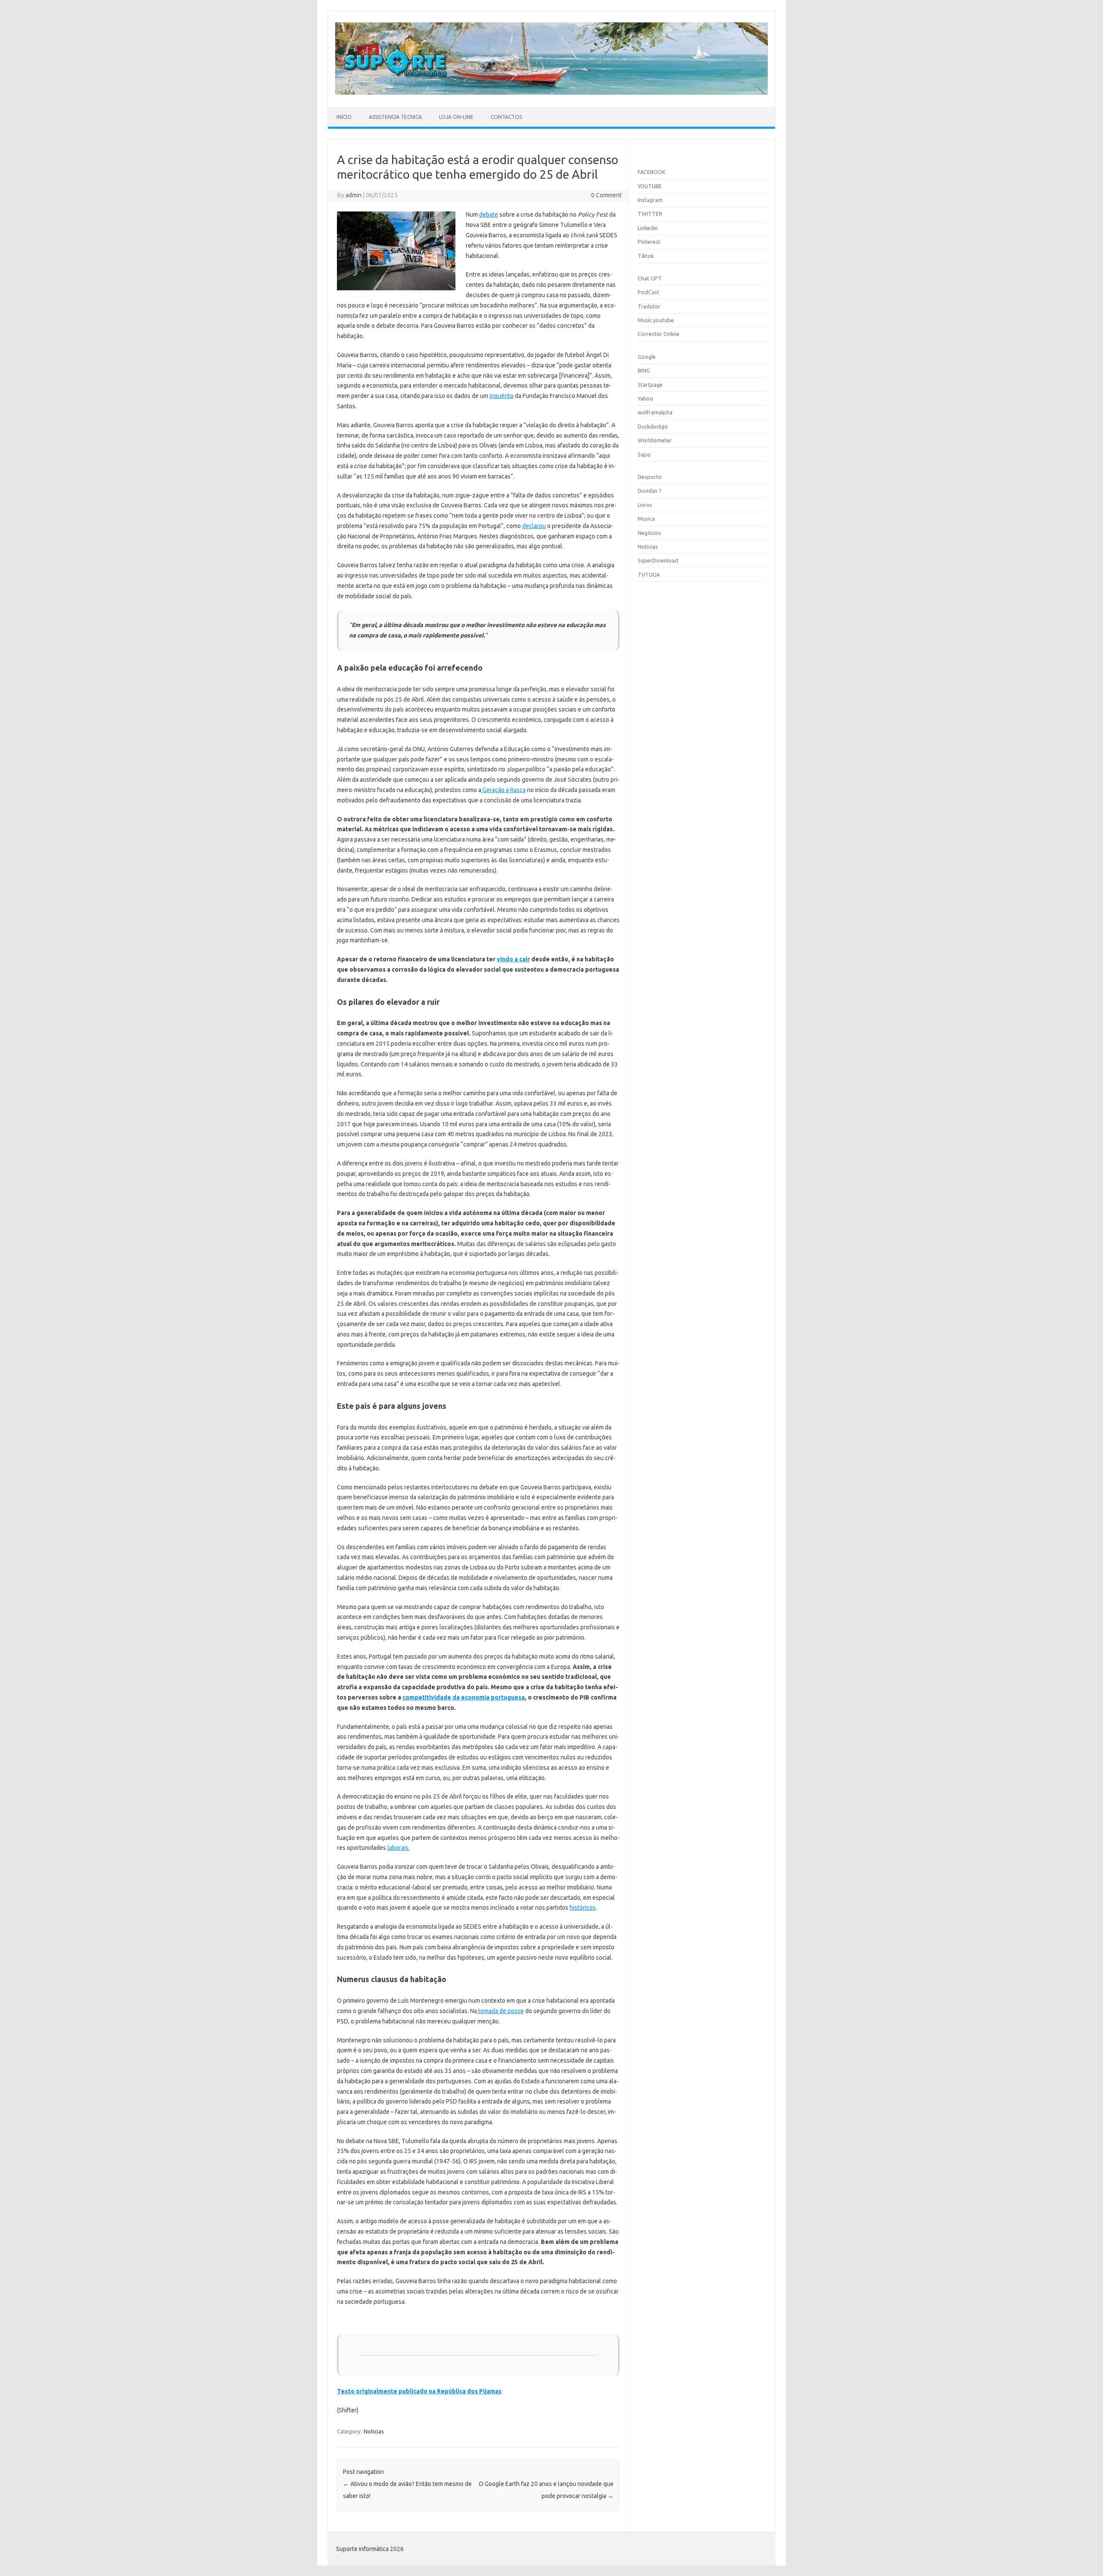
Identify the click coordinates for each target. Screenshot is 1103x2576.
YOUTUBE (650, 186)
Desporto (650, 477)
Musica (646, 519)
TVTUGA (649, 575)
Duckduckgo (653, 426)
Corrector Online (659, 334)
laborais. (399, 1848)
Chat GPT (650, 278)
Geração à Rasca (503, 790)
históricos (583, 1908)
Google (647, 357)
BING (644, 370)
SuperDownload (658, 560)
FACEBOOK (652, 172)
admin (354, 195)
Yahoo (645, 398)
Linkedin (648, 228)
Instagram (650, 200)
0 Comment (606, 195)
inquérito (502, 396)
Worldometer (655, 440)
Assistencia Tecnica (395, 117)
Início (344, 117)
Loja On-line (456, 117)
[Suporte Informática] (551, 93)
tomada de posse (500, 2011)
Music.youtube (656, 320)
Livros (645, 505)
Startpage (650, 385)
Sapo (644, 454)
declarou (534, 526)
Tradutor (649, 306)
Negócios (649, 533)
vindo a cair (513, 959)
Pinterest (649, 242)
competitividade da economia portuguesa (464, 1697)
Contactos (506, 117)
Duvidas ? (650, 491)
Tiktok (646, 256)
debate (489, 214)
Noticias (374, 2431)
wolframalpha (655, 412)
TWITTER (650, 214)
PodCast (648, 292)
